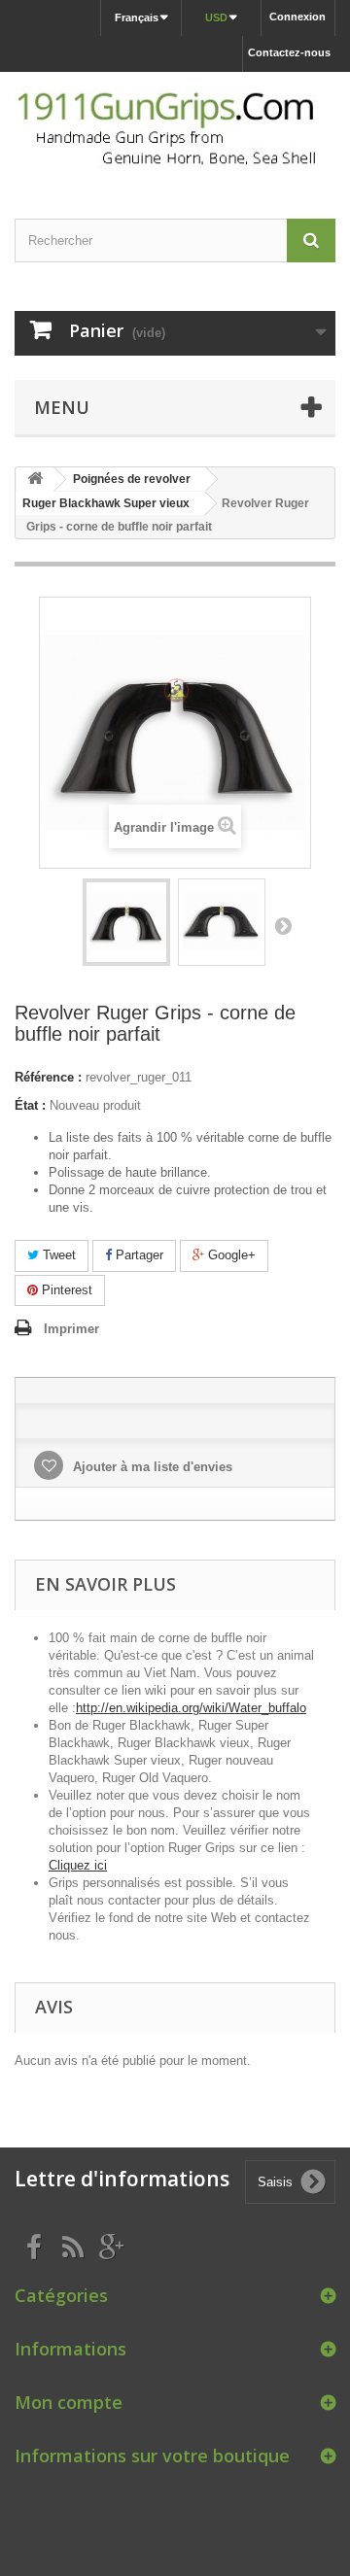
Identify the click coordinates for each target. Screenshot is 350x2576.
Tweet (57, 1255)
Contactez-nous (289, 52)
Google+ (230, 1255)
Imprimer (71, 1329)
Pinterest (65, 1290)
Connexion (297, 17)
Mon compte (69, 2402)
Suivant (283, 925)
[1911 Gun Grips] (175, 128)
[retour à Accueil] (35, 480)
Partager (138, 1255)
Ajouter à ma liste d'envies (151, 1467)
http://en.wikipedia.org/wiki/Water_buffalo (191, 1708)
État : (30, 1105)
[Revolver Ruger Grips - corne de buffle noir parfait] (126, 922)
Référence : (48, 1077)
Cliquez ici (78, 1865)
